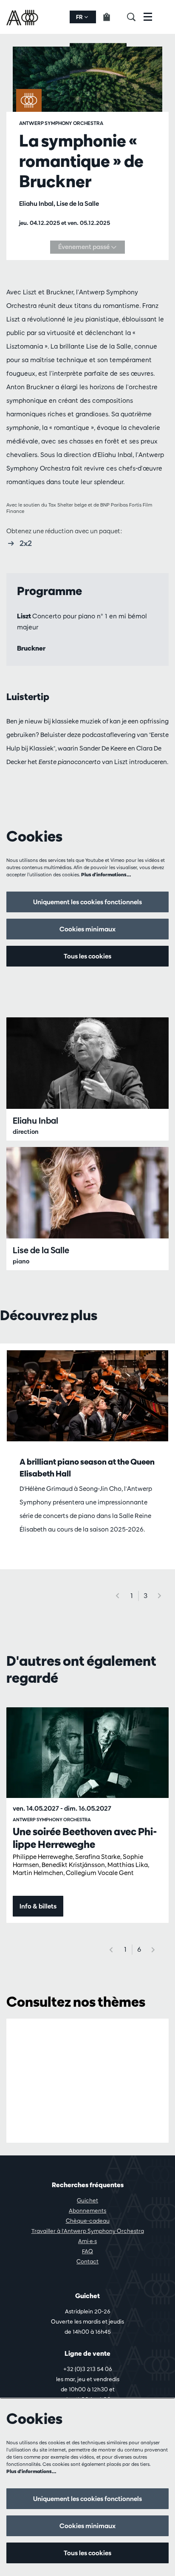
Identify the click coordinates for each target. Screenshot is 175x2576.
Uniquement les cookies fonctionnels (87, 902)
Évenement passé (85, 247)
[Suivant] (160, 1596)
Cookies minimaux (87, 929)
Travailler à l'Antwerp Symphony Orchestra (88, 2231)
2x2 (26, 543)
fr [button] (80, 17)
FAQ (87, 2251)
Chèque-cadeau (88, 2221)
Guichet (87, 2200)
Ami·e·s (87, 2241)
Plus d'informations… (106, 874)
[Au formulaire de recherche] (135, 17)
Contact (87, 2261)
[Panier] (111, 17)
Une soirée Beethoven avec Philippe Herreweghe (85, 1838)
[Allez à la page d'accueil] (23, 17)
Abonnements (87, 2210)
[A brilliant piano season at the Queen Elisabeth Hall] (87, 1396)
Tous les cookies (87, 956)
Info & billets (38, 1906)
